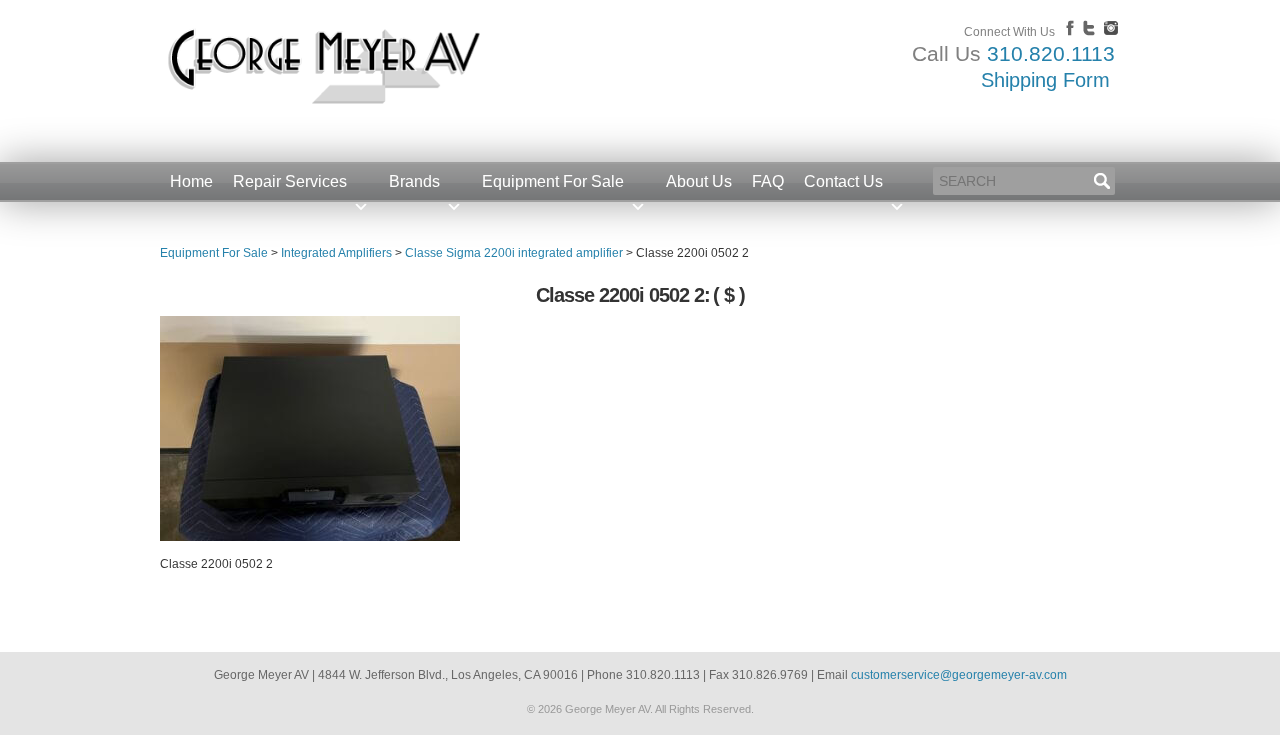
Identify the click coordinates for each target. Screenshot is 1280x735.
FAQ (768, 181)
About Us (699, 181)
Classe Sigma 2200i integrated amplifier (514, 253)
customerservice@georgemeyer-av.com (959, 675)
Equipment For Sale (553, 181)
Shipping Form (1045, 80)
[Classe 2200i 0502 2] (310, 537)
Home (191, 181)
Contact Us (843, 181)
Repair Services (290, 181)
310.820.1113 (1051, 53)
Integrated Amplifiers (336, 253)
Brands (414, 181)
